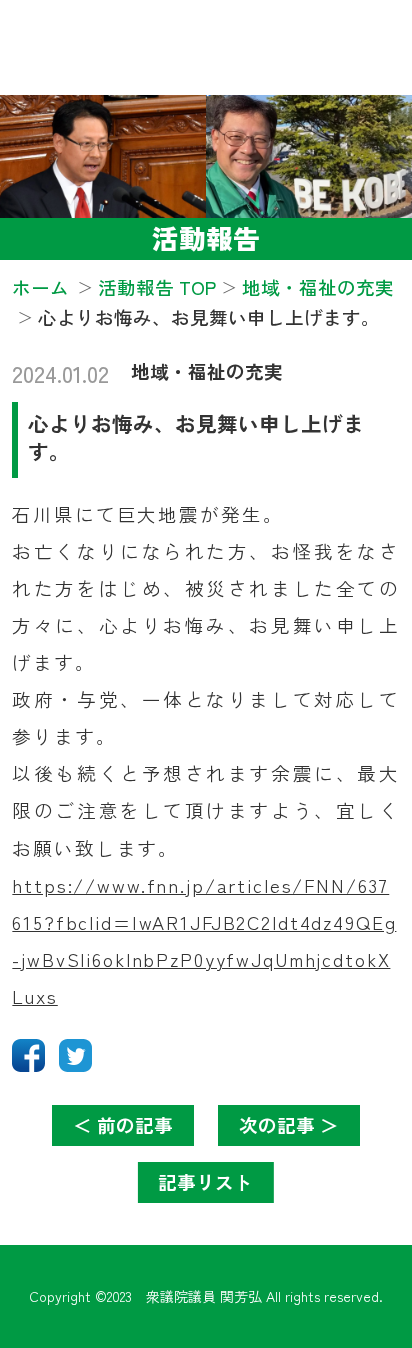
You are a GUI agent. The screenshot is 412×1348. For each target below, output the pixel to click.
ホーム (40, 286)
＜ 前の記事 (123, 1124)
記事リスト (205, 1181)
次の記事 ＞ (289, 1124)
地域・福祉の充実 (207, 370)
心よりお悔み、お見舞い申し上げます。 (196, 437)
